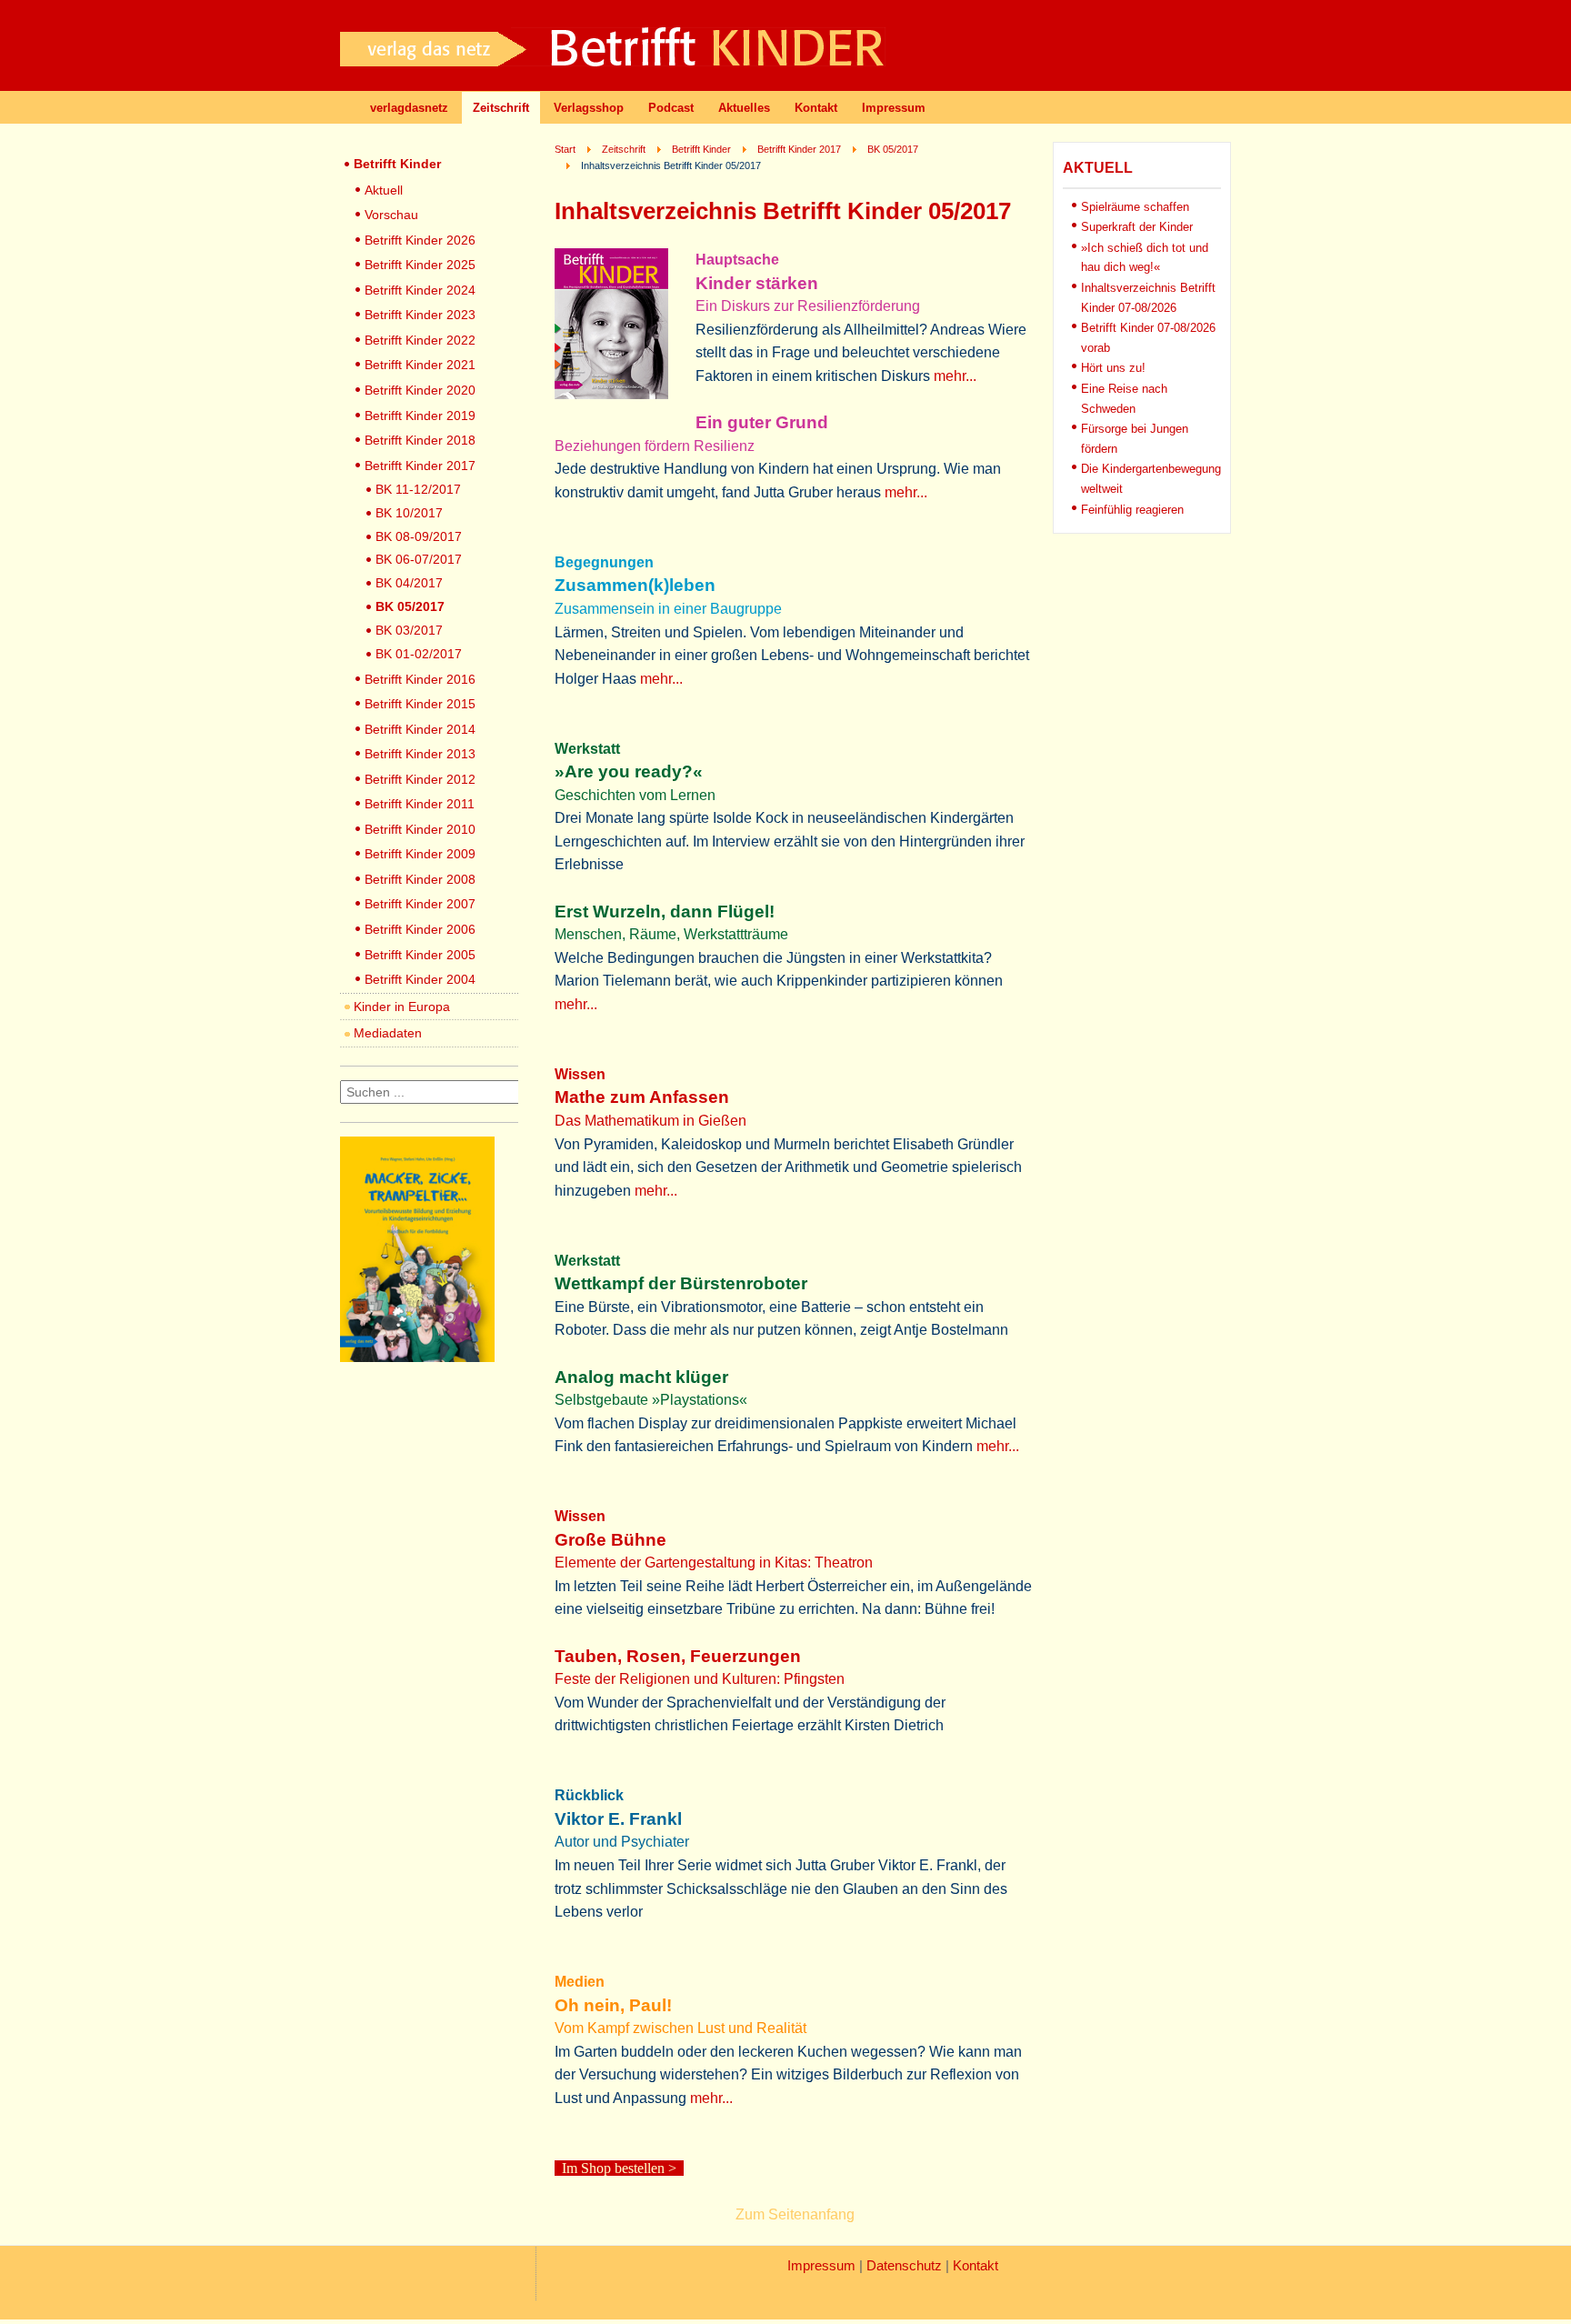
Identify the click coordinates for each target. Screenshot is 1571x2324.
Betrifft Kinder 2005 (420, 955)
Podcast (671, 108)
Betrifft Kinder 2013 (420, 754)
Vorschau (391, 215)
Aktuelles (744, 108)
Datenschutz (904, 2266)
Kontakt (816, 108)
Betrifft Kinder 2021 (420, 365)
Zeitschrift (501, 108)
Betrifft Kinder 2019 (420, 416)
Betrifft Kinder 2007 (420, 904)
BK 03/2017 (409, 630)
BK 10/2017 (409, 513)
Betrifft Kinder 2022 (420, 340)
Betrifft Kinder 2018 (420, 440)
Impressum (894, 108)
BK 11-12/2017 (418, 489)
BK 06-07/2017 (419, 559)
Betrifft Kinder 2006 (420, 929)
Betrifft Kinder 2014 (420, 729)
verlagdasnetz (409, 108)
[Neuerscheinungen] (417, 1357)
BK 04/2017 (409, 583)
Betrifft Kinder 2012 (420, 779)
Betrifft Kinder (397, 164)
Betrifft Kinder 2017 (420, 466)
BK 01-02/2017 (419, 654)
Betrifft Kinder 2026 (420, 240)
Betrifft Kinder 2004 (420, 979)
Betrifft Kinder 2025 (420, 265)
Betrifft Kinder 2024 (420, 290)
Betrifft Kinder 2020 (420, 390)
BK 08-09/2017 (419, 536)
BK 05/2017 (410, 606)
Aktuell (384, 190)
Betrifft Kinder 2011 (420, 804)
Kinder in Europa (402, 1007)
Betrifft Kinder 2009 (420, 854)
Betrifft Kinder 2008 (420, 879)
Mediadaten (388, 1033)
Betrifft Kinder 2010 (420, 829)
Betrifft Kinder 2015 (420, 704)
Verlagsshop (589, 108)
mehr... (955, 376)
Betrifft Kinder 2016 (420, 679)
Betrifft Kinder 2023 (420, 315)
